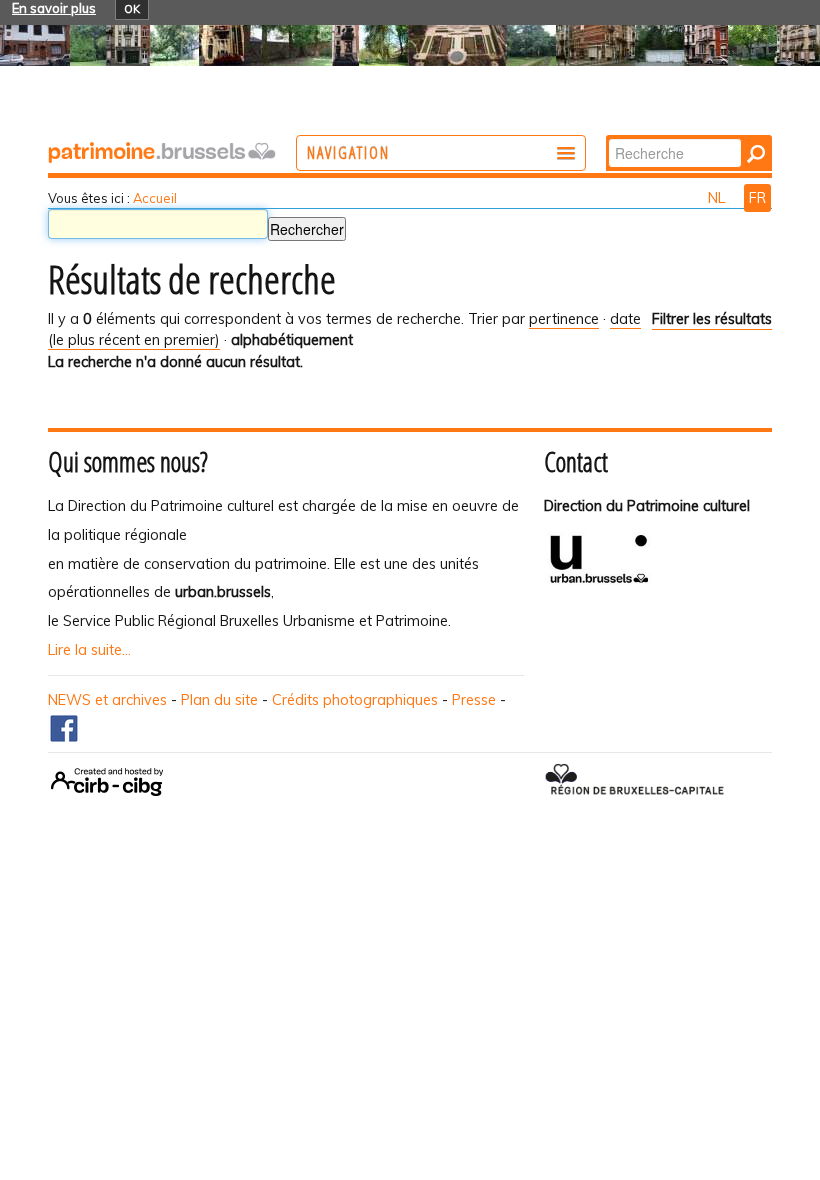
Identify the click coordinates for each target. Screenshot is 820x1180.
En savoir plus (54, 8)
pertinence (564, 319)
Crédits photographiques (355, 700)
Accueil (155, 198)
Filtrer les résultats (712, 319)
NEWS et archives (107, 700)
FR (757, 198)
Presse (474, 700)
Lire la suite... (89, 650)
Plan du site (219, 700)
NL (718, 198)
